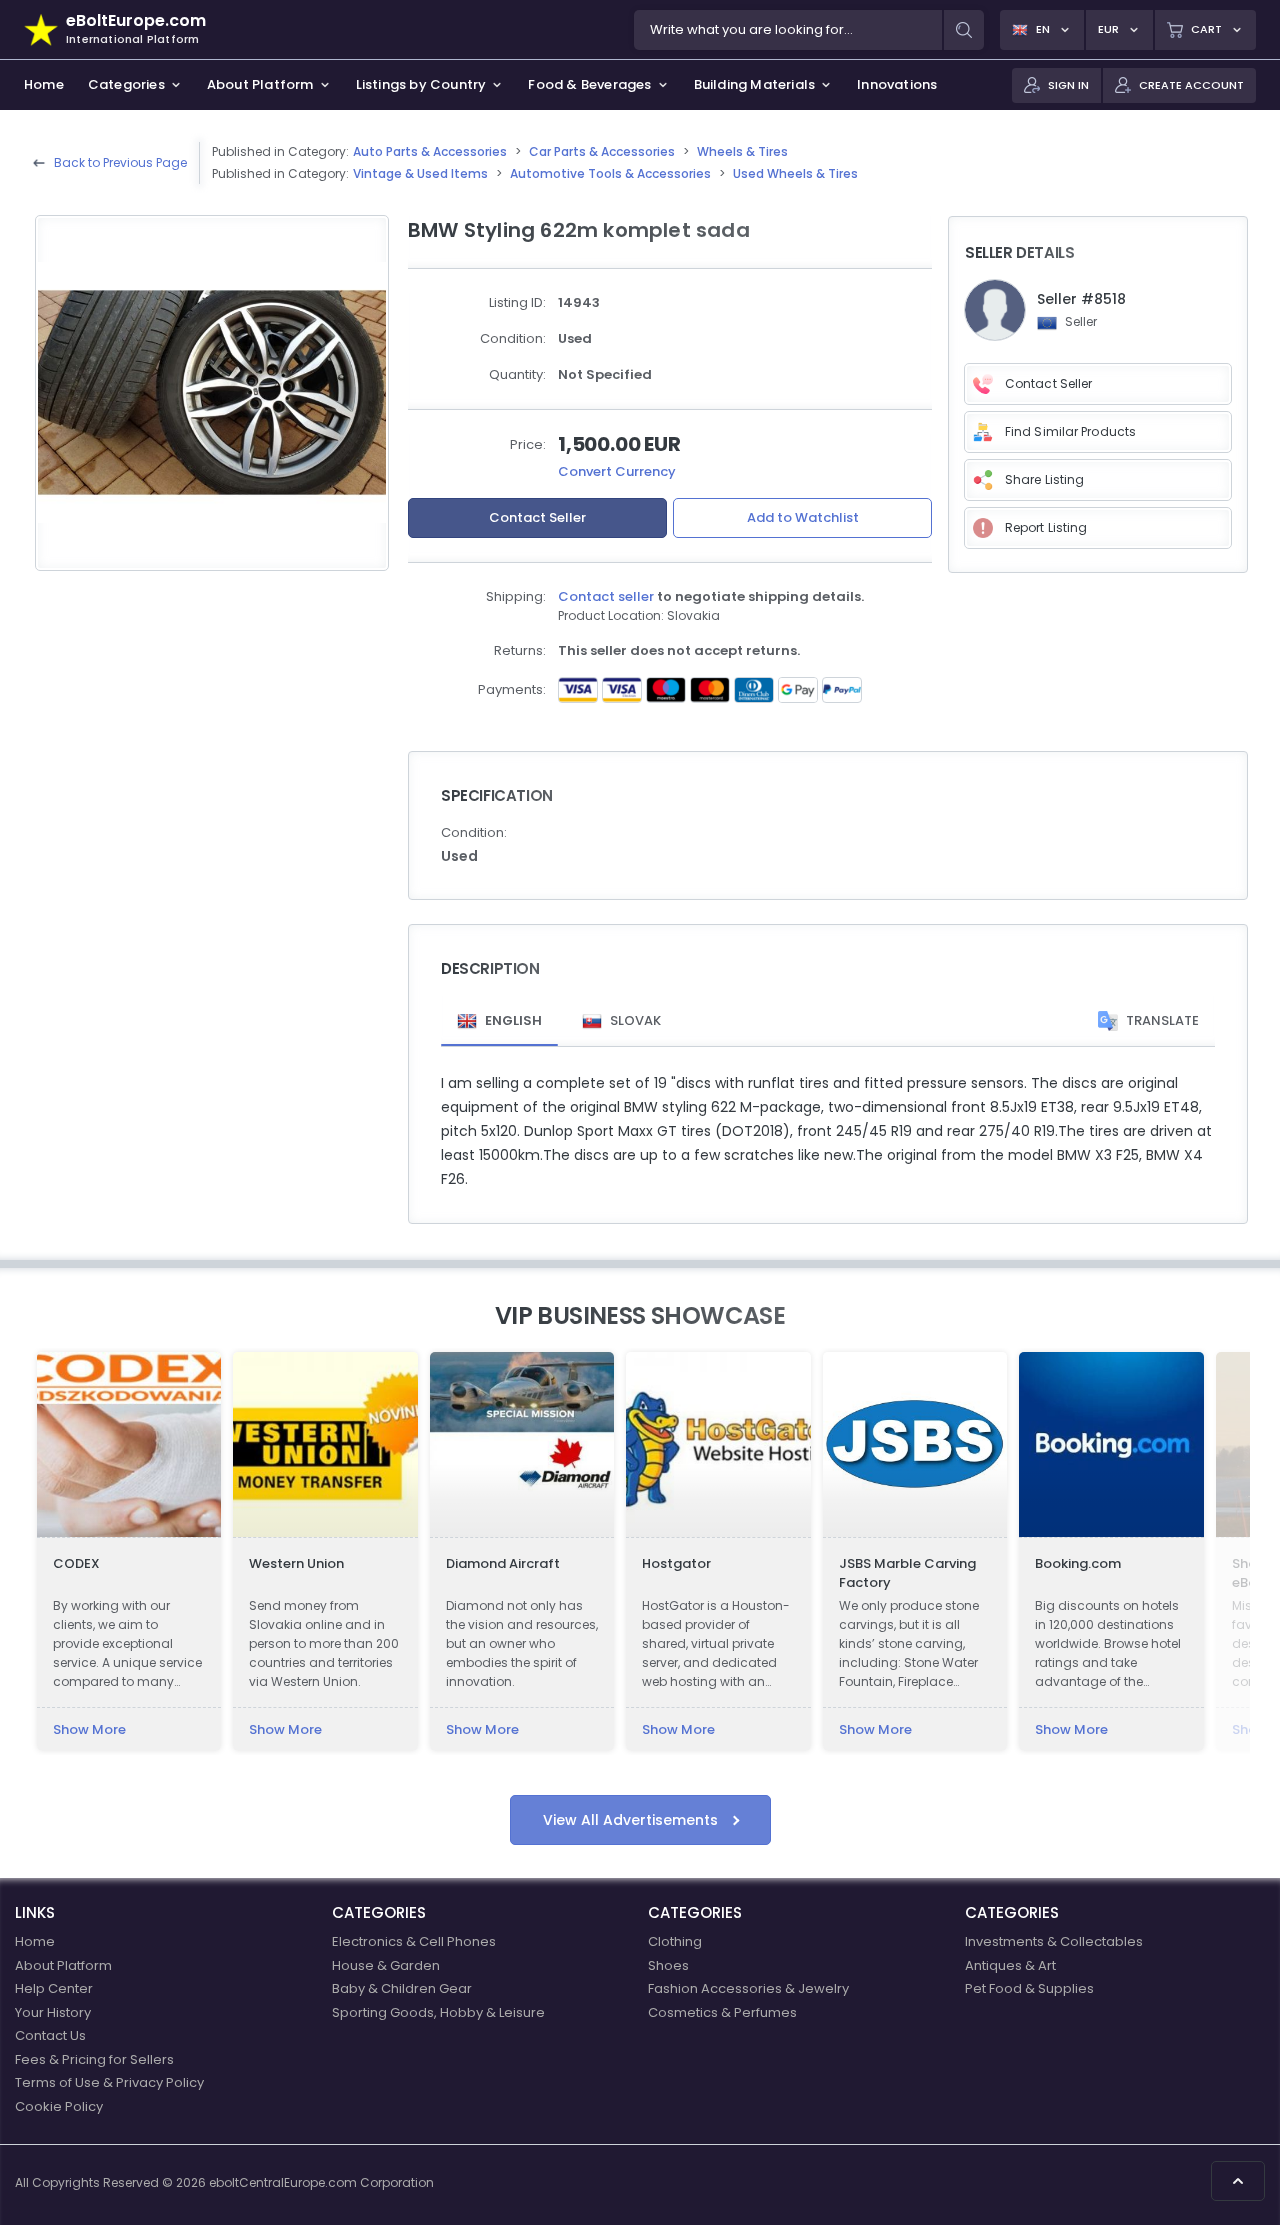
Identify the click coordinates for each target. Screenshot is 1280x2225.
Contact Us (50, 2035)
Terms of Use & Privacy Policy (109, 2082)
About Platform (63, 1965)
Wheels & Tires (742, 151)
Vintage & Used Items (420, 173)
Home (35, 1941)
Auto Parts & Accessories (430, 151)
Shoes (668, 1965)
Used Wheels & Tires (795, 173)
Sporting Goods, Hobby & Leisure (438, 2012)
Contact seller (606, 596)
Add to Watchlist (803, 517)
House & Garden (386, 1965)
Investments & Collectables (1054, 1941)
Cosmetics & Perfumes (722, 2012)
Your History (53, 2012)
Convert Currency (617, 471)
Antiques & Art (1010, 1965)
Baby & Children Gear (402, 1988)
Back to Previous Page (120, 162)
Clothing (675, 1941)
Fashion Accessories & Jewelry (748, 1988)
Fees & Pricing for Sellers (94, 2059)
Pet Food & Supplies (1029, 1988)
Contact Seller (537, 517)
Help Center (54, 1988)
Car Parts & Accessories (602, 151)
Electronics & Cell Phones (414, 1941)
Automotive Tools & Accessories (610, 173)
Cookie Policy (59, 2106)
